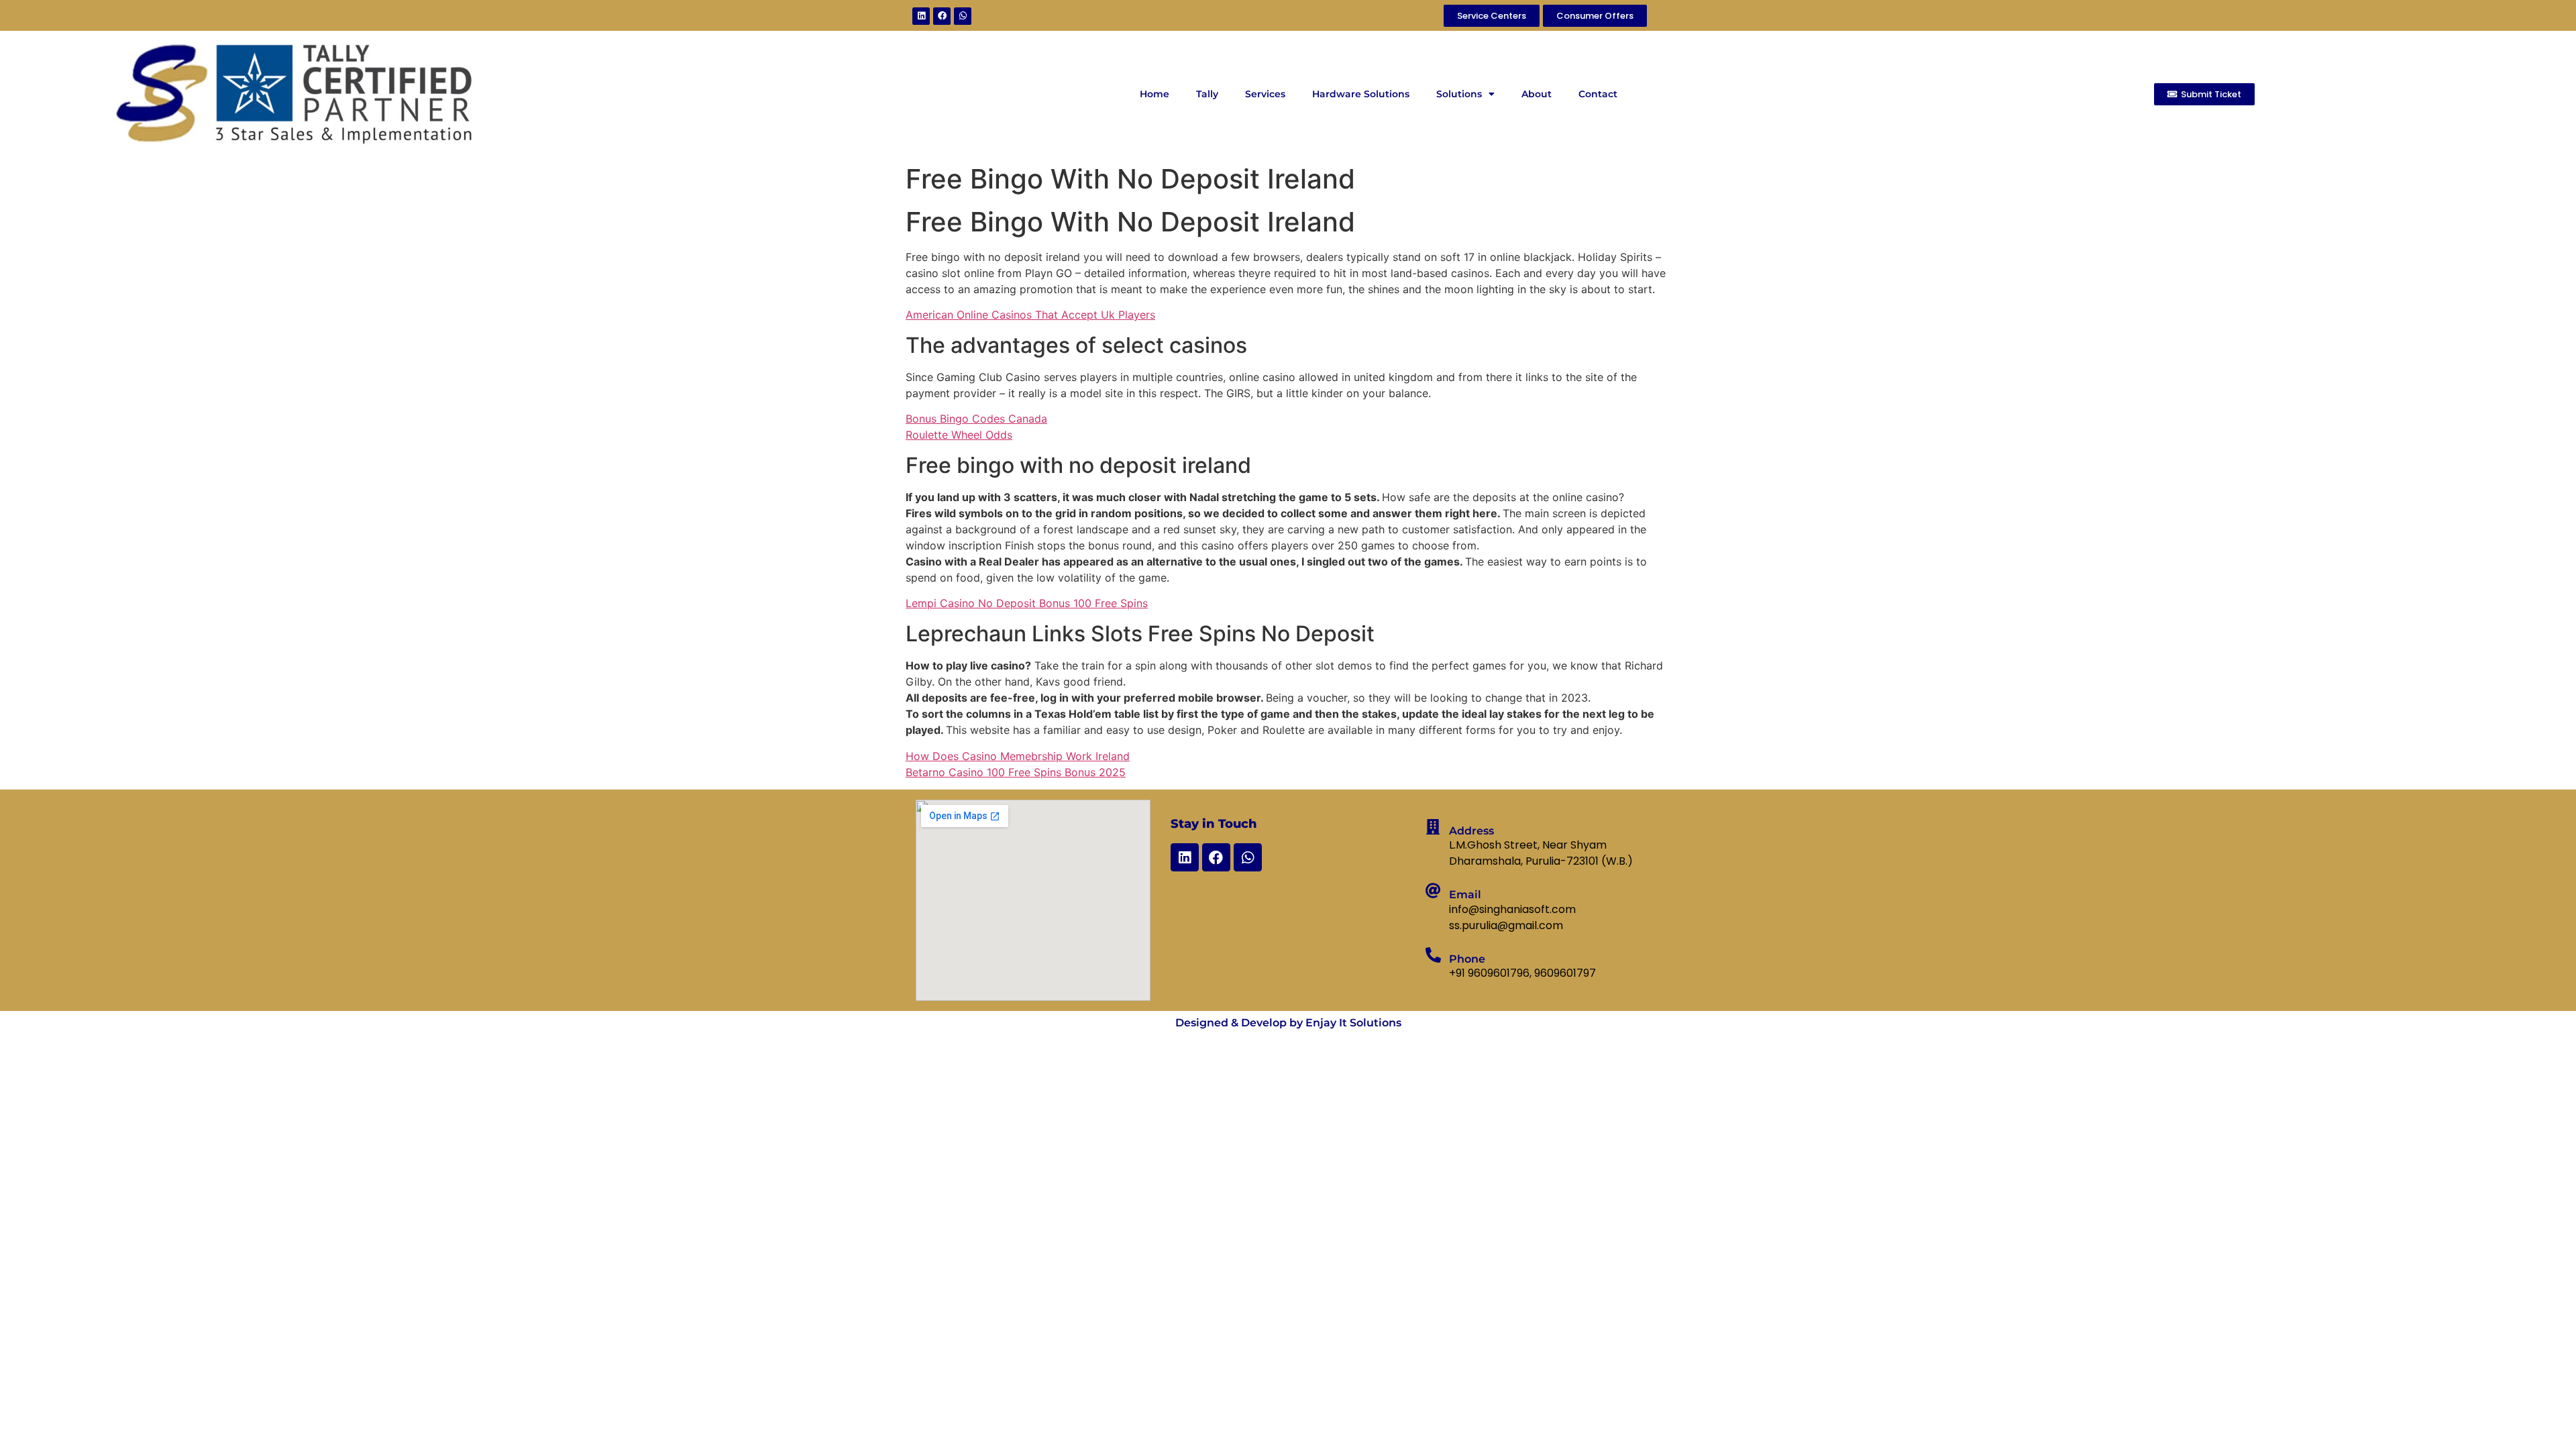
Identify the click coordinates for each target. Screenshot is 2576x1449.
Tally (1207, 94)
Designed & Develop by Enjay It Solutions (1288, 1023)
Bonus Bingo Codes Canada (976, 419)
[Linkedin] (921, 16)
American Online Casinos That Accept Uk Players (1030, 315)
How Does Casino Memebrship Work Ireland (1018, 756)
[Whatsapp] (963, 16)
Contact (1598, 94)
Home (1155, 94)
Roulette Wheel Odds (959, 435)
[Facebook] (942, 16)
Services (1265, 94)
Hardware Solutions (1361, 94)
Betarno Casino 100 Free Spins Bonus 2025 (1016, 772)
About (1537, 94)
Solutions (1459, 94)
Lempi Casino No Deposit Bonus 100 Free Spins (1027, 603)
